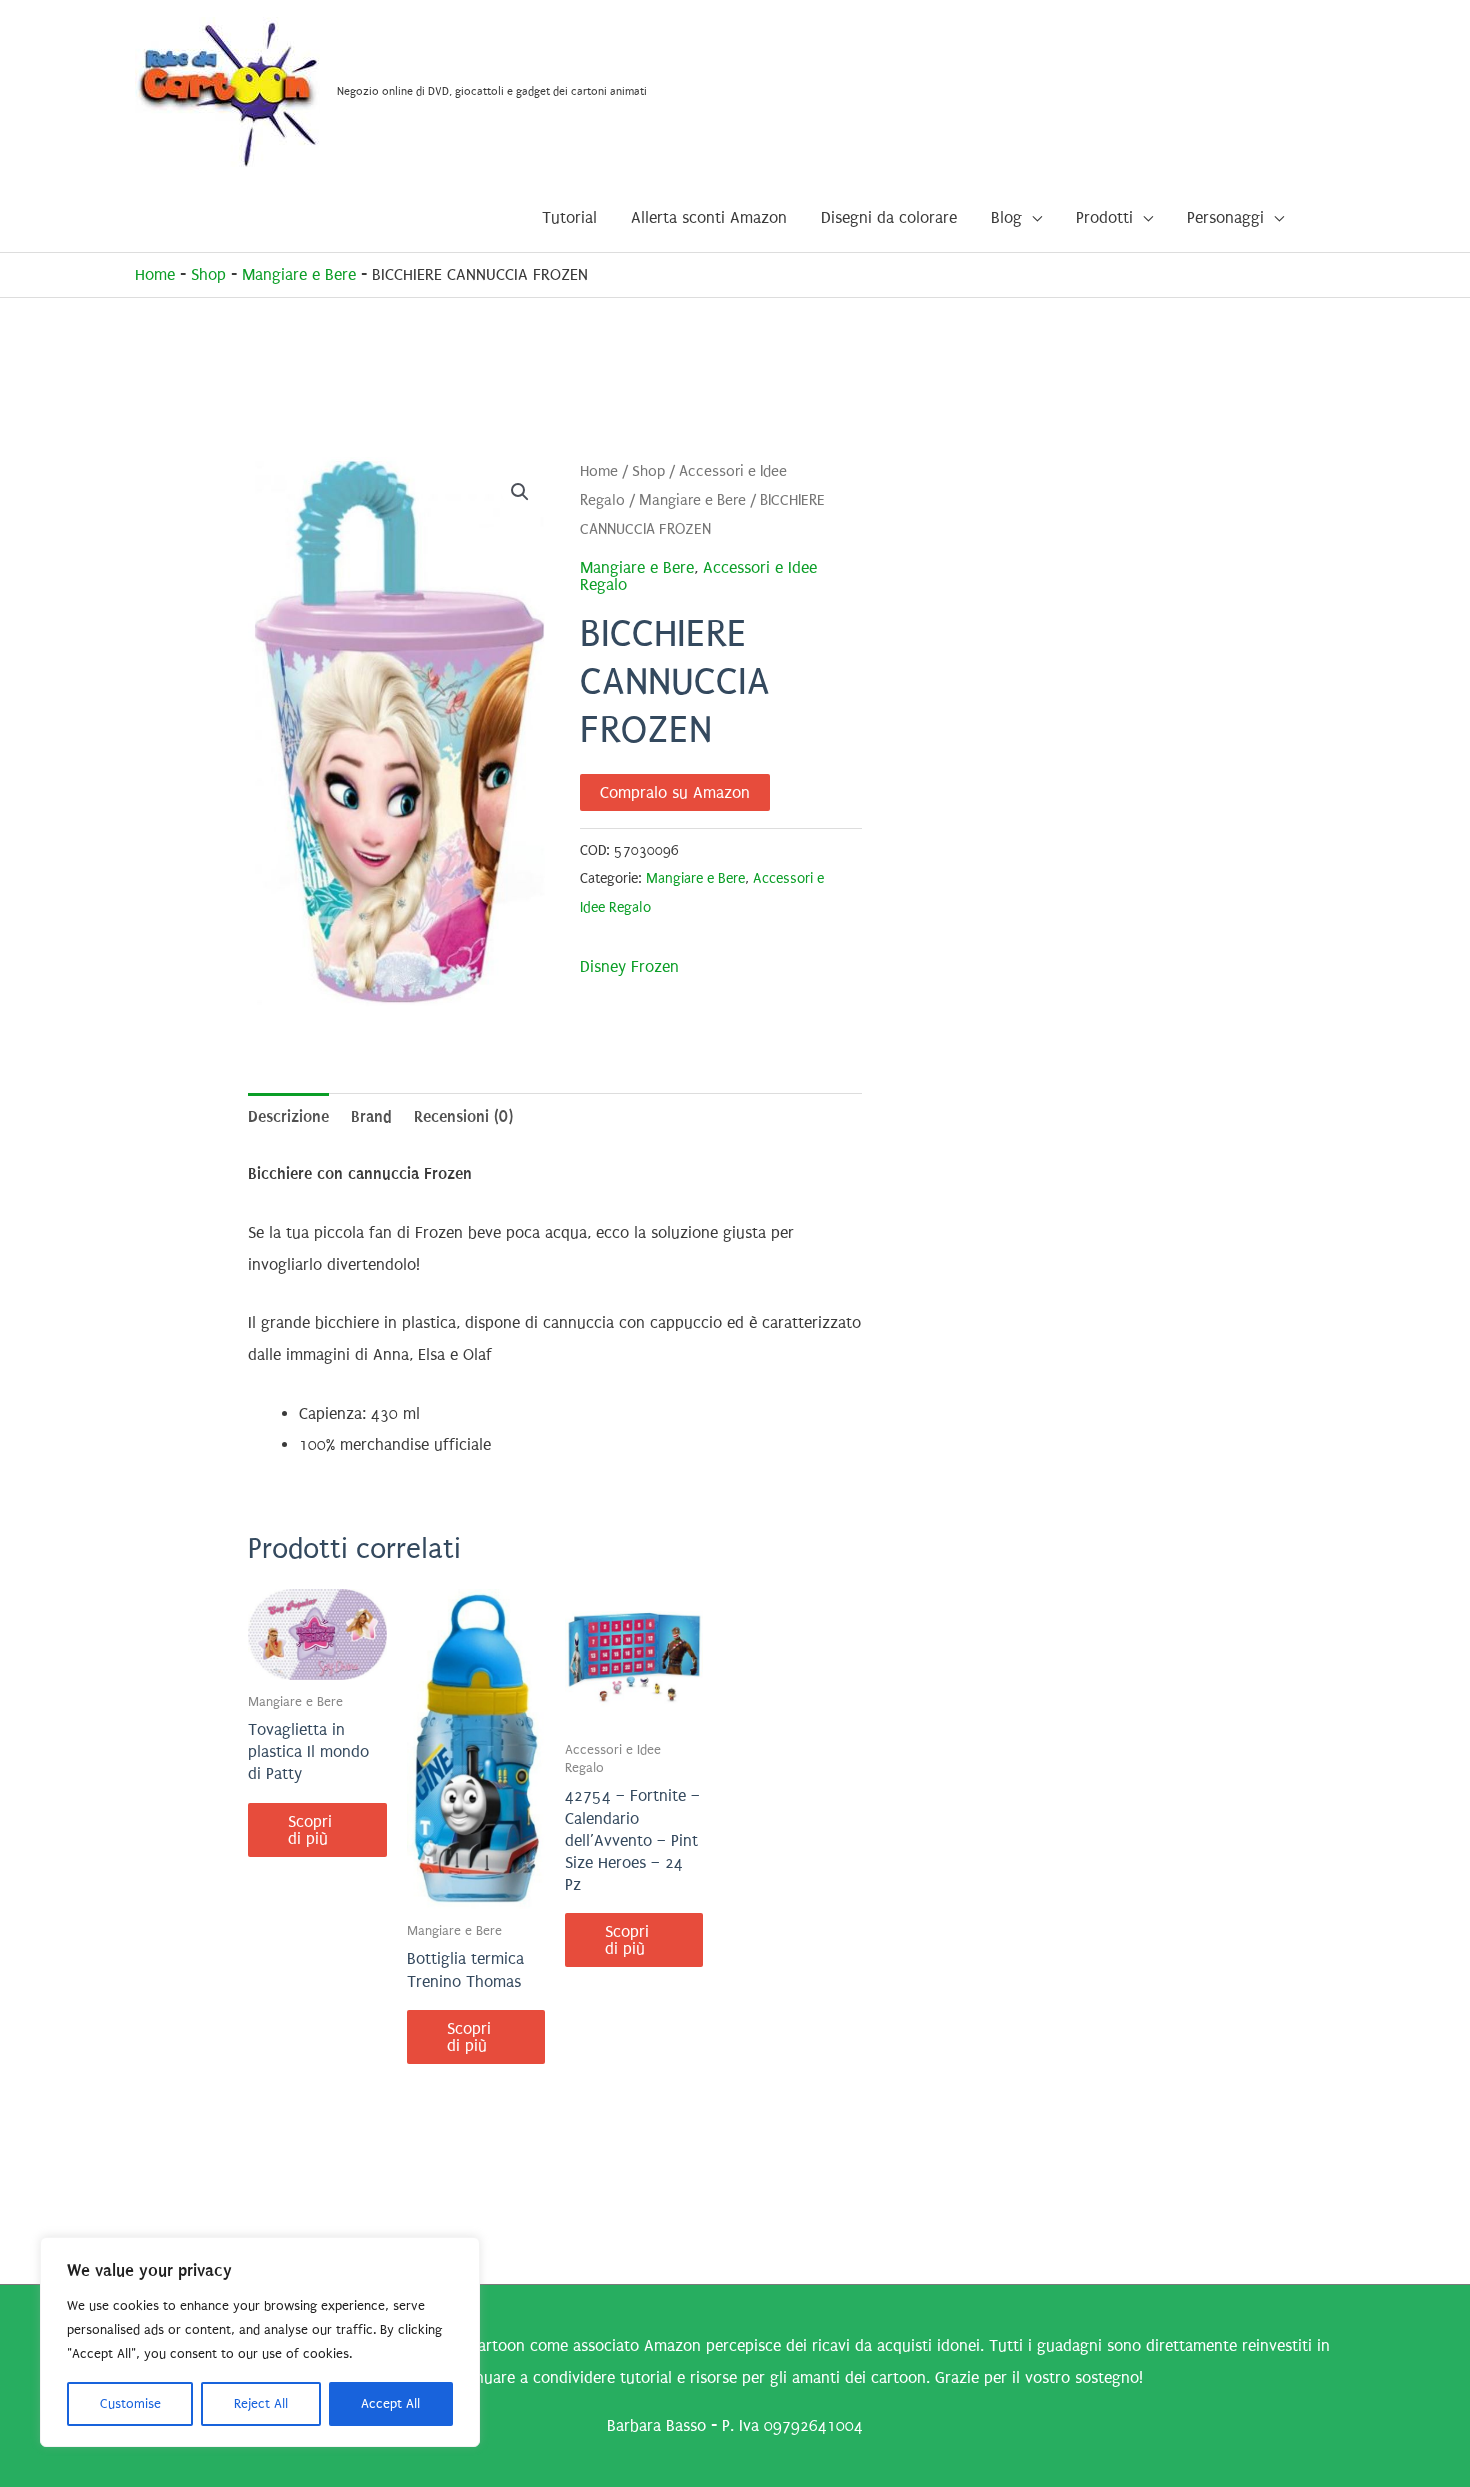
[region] (260, 2342)
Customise (130, 2403)
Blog (1006, 217)
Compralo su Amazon (675, 792)
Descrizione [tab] (288, 1116)
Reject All (261, 2403)
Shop (208, 274)
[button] (520, 492)
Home (155, 274)
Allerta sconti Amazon (709, 217)
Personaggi (1225, 217)
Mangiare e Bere (299, 274)
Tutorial (569, 217)
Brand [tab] (371, 1116)
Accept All (390, 2403)
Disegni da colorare (889, 217)
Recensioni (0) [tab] (463, 1116)
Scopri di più (310, 1830)
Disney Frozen (629, 966)
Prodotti (1104, 217)
